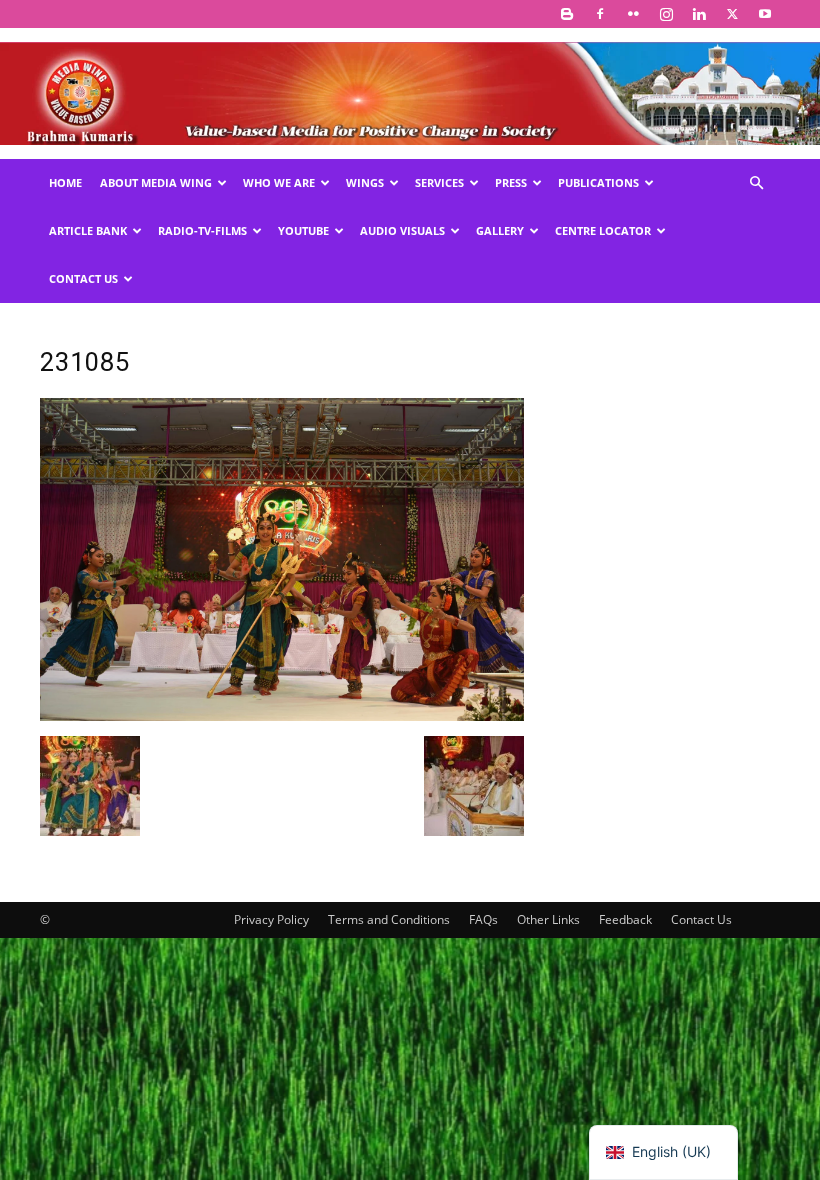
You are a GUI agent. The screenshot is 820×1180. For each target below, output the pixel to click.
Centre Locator (603, 230)
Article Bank (88, 230)
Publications (598, 182)
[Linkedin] (699, 14)
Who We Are (279, 182)
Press (511, 182)
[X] (732, 14)
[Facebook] (600, 14)
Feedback (625, 919)
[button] (756, 183)
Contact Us (83, 278)
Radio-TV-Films (202, 230)
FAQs (483, 919)
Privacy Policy (271, 919)
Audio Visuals (402, 230)
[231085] (282, 715)
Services (439, 182)
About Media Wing (156, 182)
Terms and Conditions (389, 919)
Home (65, 182)
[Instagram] (666, 14)
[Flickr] (633, 14)
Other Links (548, 919)
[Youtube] (765, 14)
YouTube (303, 230)
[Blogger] (567, 14)
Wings (365, 182)
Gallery (500, 230)
